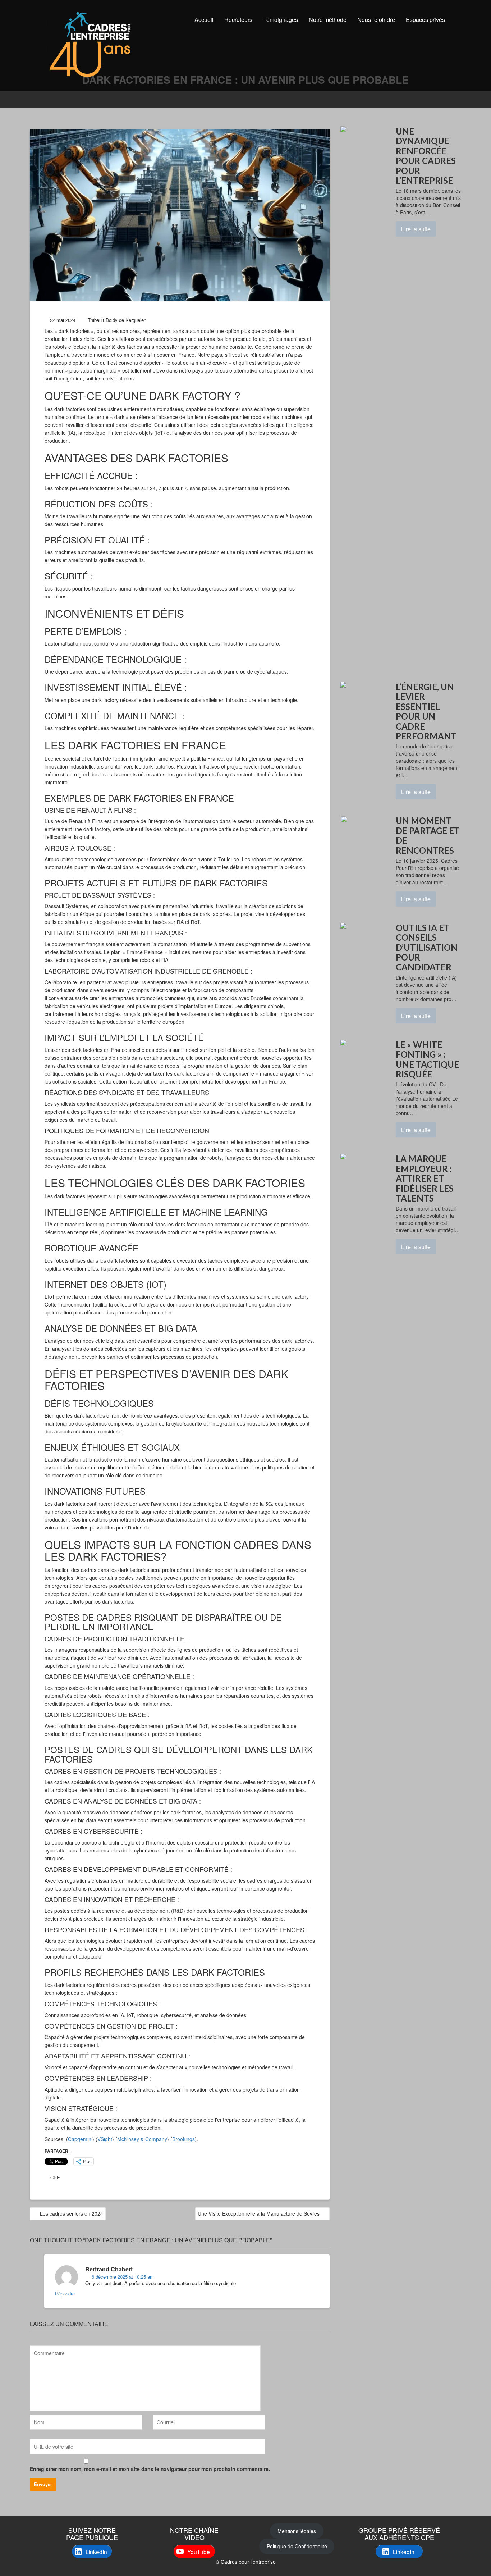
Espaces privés (425, 20)
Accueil (204, 20)
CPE (55, 2177)
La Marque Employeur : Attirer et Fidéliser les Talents (425, 1178)
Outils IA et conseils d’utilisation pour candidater (427, 947)
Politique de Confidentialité (297, 2546)
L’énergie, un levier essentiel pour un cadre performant (426, 711)
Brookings (183, 2139)
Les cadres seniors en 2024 (72, 2213)
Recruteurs (238, 20)
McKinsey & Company (142, 2139)
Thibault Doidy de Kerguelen (117, 320)
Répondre (65, 2294)
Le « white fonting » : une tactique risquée (427, 1059)
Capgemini (80, 2139)
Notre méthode (328, 20)
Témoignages (281, 20)
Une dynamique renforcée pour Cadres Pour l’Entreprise (426, 156)
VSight (105, 2139)
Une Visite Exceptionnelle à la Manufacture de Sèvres (259, 2213)
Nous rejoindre (376, 20)
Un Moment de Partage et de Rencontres (428, 835)
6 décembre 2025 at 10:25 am (122, 2277)
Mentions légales (297, 2531)
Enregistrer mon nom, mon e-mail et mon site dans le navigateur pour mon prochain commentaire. (150, 2469)
